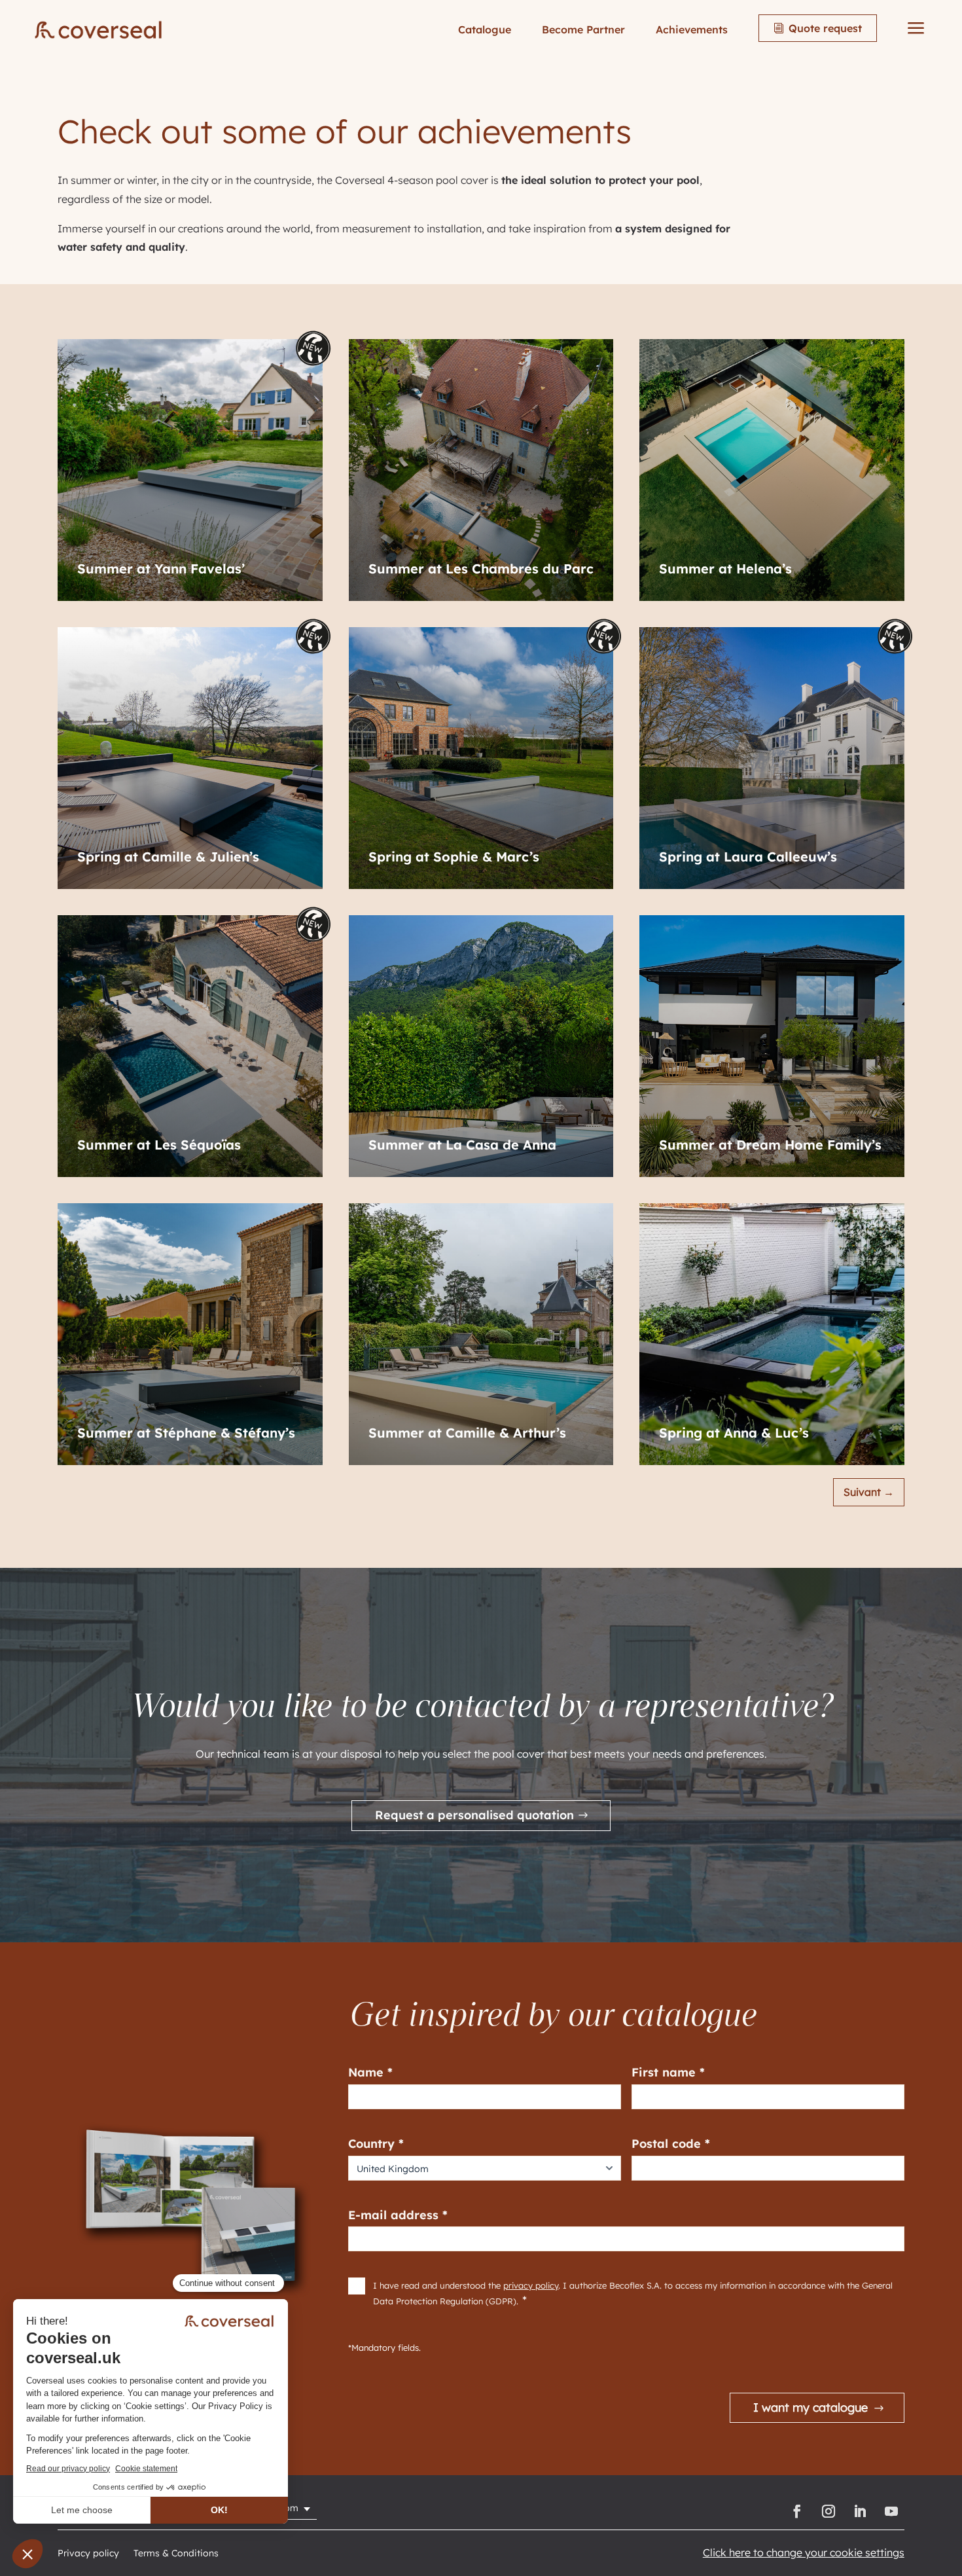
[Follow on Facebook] (797, 2511)
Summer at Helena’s (725, 569)
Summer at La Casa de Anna (462, 1145)
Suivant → (869, 1492)
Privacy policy (88, 2554)
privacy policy (531, 2285)
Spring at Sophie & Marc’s (454, 857)
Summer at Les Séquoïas (159, 1145)
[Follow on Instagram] (828, 2511)
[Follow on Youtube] (891, 2511)
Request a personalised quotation (474, 1815)
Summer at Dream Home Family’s (770, 1145)
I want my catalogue (811, 2407)
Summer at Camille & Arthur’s (467, 1433)
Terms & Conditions (176, 2554)
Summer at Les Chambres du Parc (481, 569)
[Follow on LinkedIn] (860, 2511)
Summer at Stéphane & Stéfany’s (186, 1433)
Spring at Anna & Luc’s (734, 1433)
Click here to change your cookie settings (804, 2552)
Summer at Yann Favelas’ (161, 569)
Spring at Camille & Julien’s (168, 857)
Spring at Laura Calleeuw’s (748, 857)
